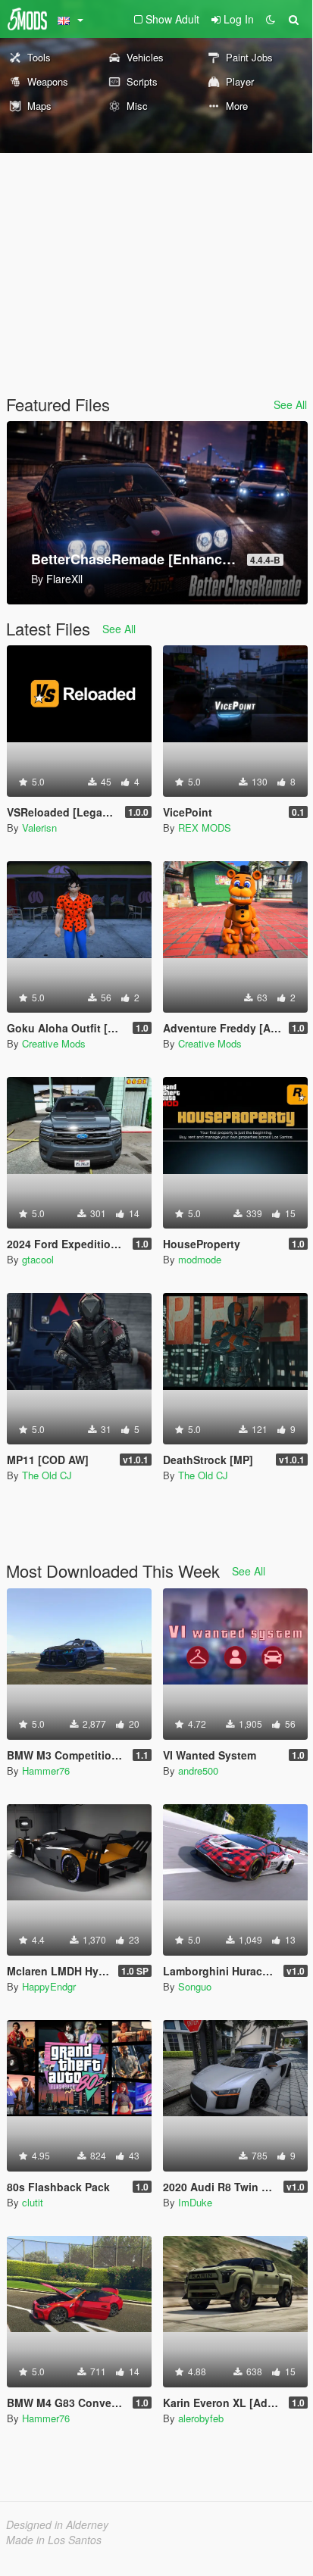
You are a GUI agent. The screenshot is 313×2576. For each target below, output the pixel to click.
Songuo (195, 1986)
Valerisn (39, 827)
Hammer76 (46, 1770)
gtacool (38, 1259)
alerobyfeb (201, 2418)
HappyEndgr (49, 1986)
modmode (200, 1259)
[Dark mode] (271, 19)
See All (290, 404)
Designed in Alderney (57, 2524)
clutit (33, 2202)
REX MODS (205, 827)
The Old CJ (47, 1475)
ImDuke (195, 2202)
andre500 (198, 1770)
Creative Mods (54, 1043)
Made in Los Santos (54, 2540)
